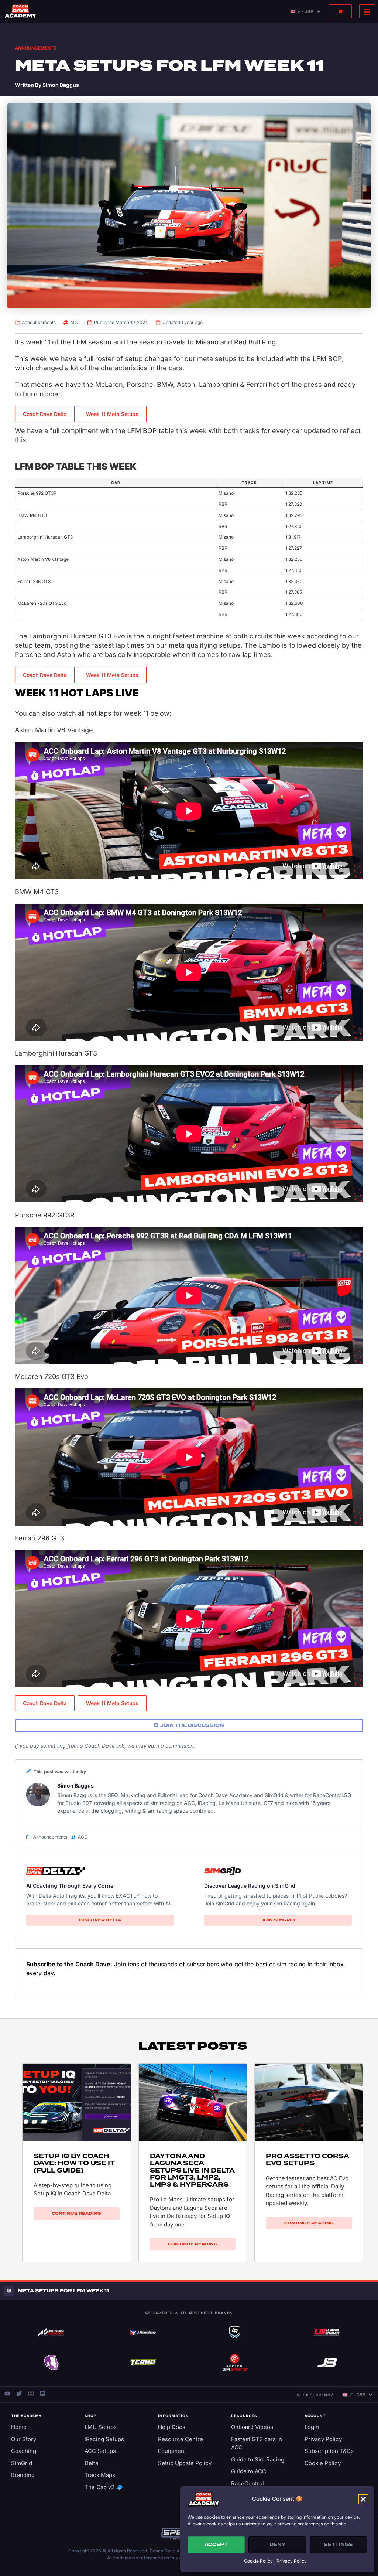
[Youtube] (7, 2393)
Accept (216, 2545)
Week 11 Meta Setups (112, 414)
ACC (75, 322)
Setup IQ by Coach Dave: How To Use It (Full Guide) (74, 2163)
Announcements (36, 48)
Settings (338, 2545)
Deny (277, 2545)
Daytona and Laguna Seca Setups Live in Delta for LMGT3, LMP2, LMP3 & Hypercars (192, 2170)
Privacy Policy (292, 2561)
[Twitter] (19, 2393)
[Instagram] (31, 2393)
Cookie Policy (258, 2561)
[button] (363, 2499)
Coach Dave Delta (45, 414)
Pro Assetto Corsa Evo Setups (307, 2160)
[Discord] (43, 2393)
